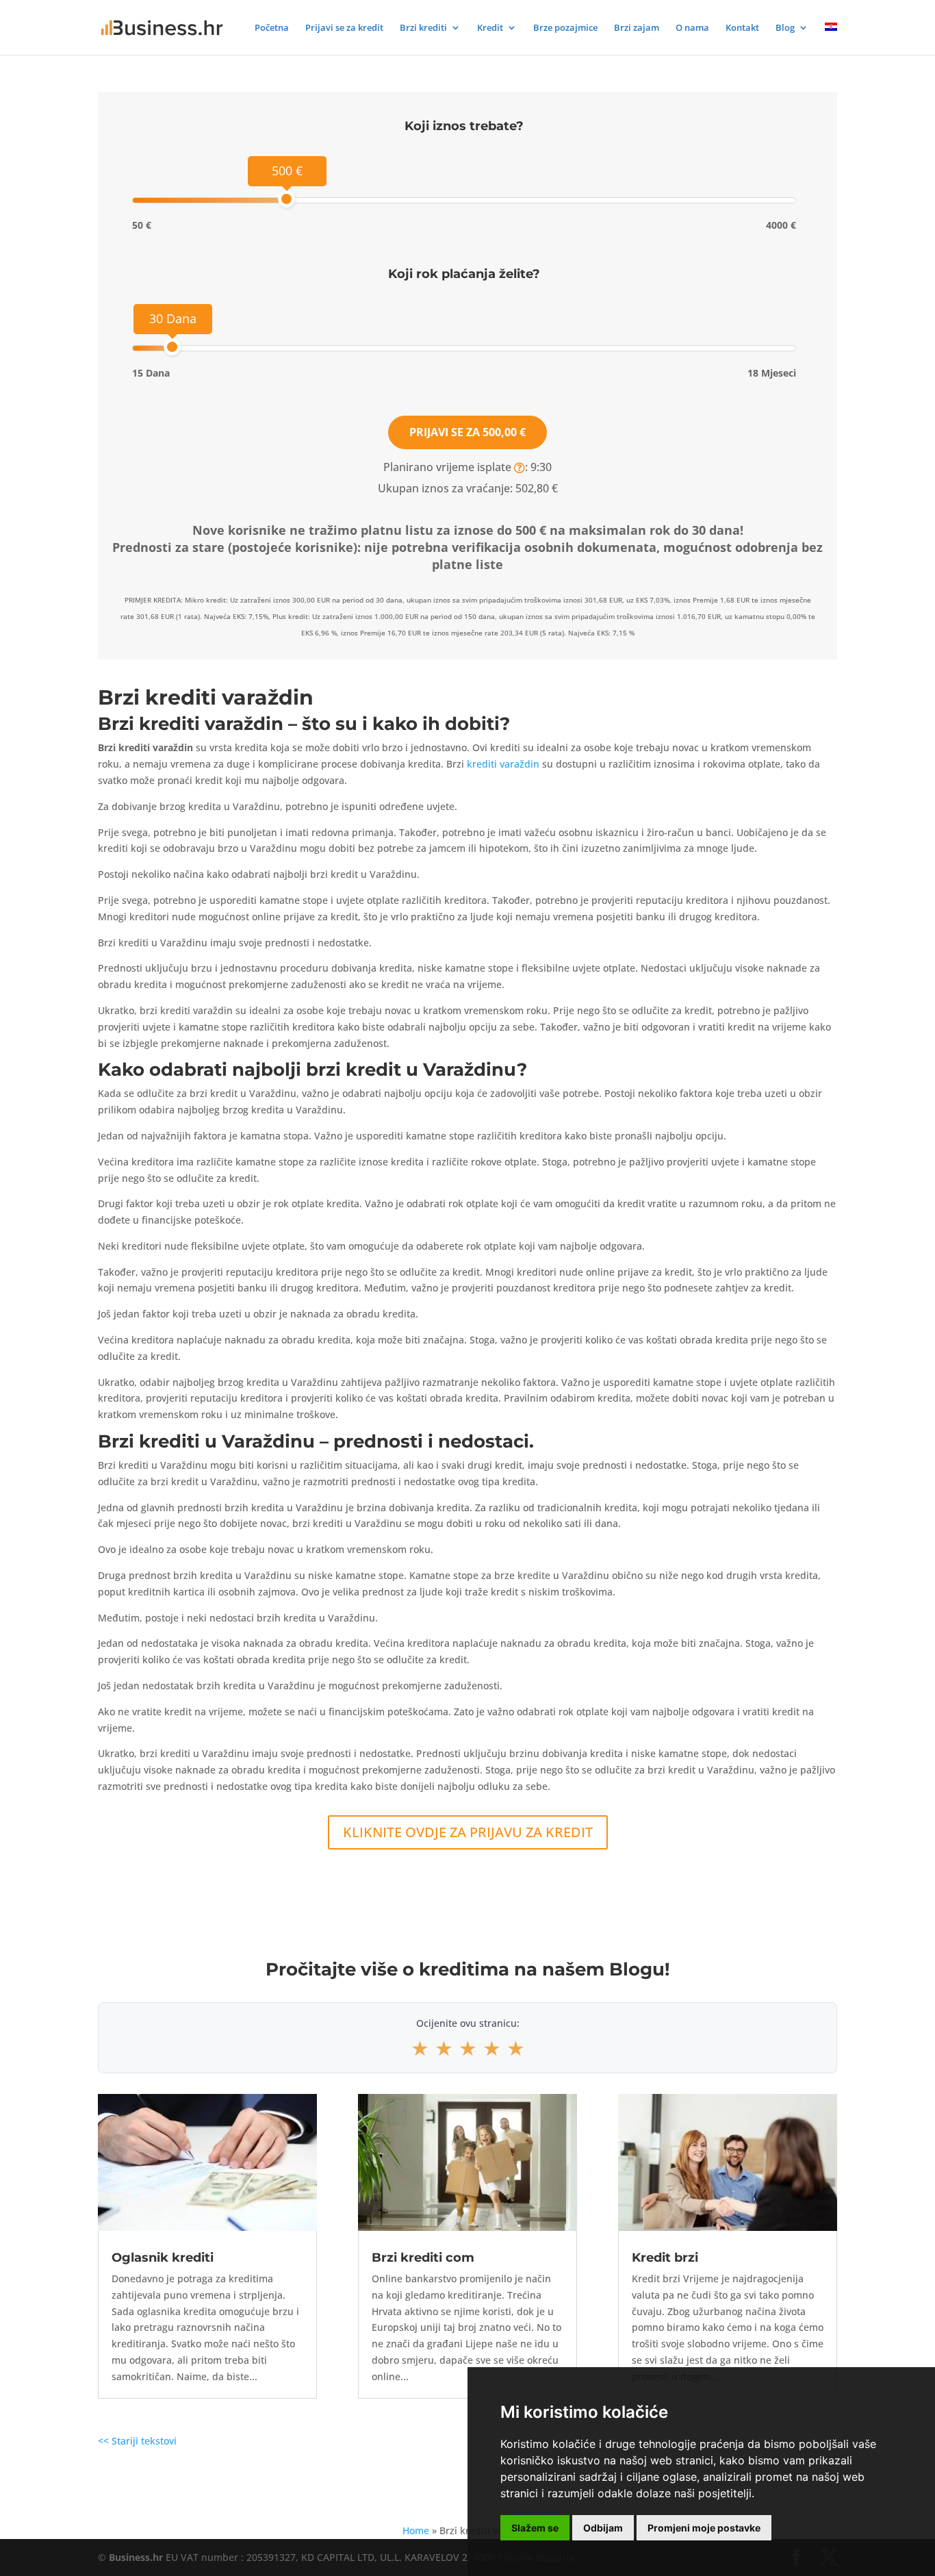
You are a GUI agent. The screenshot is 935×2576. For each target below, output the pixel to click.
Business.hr (136, 2557)
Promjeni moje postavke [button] (704, 2528)
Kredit (490, 28)
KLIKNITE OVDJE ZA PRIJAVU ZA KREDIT (468, 1832)
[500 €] (286, 199)
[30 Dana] (172, 347)
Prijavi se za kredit (344, 28)
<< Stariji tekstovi (137, 2441)
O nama (692, 28)
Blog (785, 28)
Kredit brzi (665, 2258)
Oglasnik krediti (163, 2258)
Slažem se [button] (535, 2528)
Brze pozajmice (565, 28)
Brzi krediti (423, 28)
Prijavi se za (467, 432)
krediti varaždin (503, 764)
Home (416, 2530)
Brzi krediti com (423, 2258)
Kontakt (742, 28)
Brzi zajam (637, 28)
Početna (272, 28)
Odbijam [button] (603, 2528)
